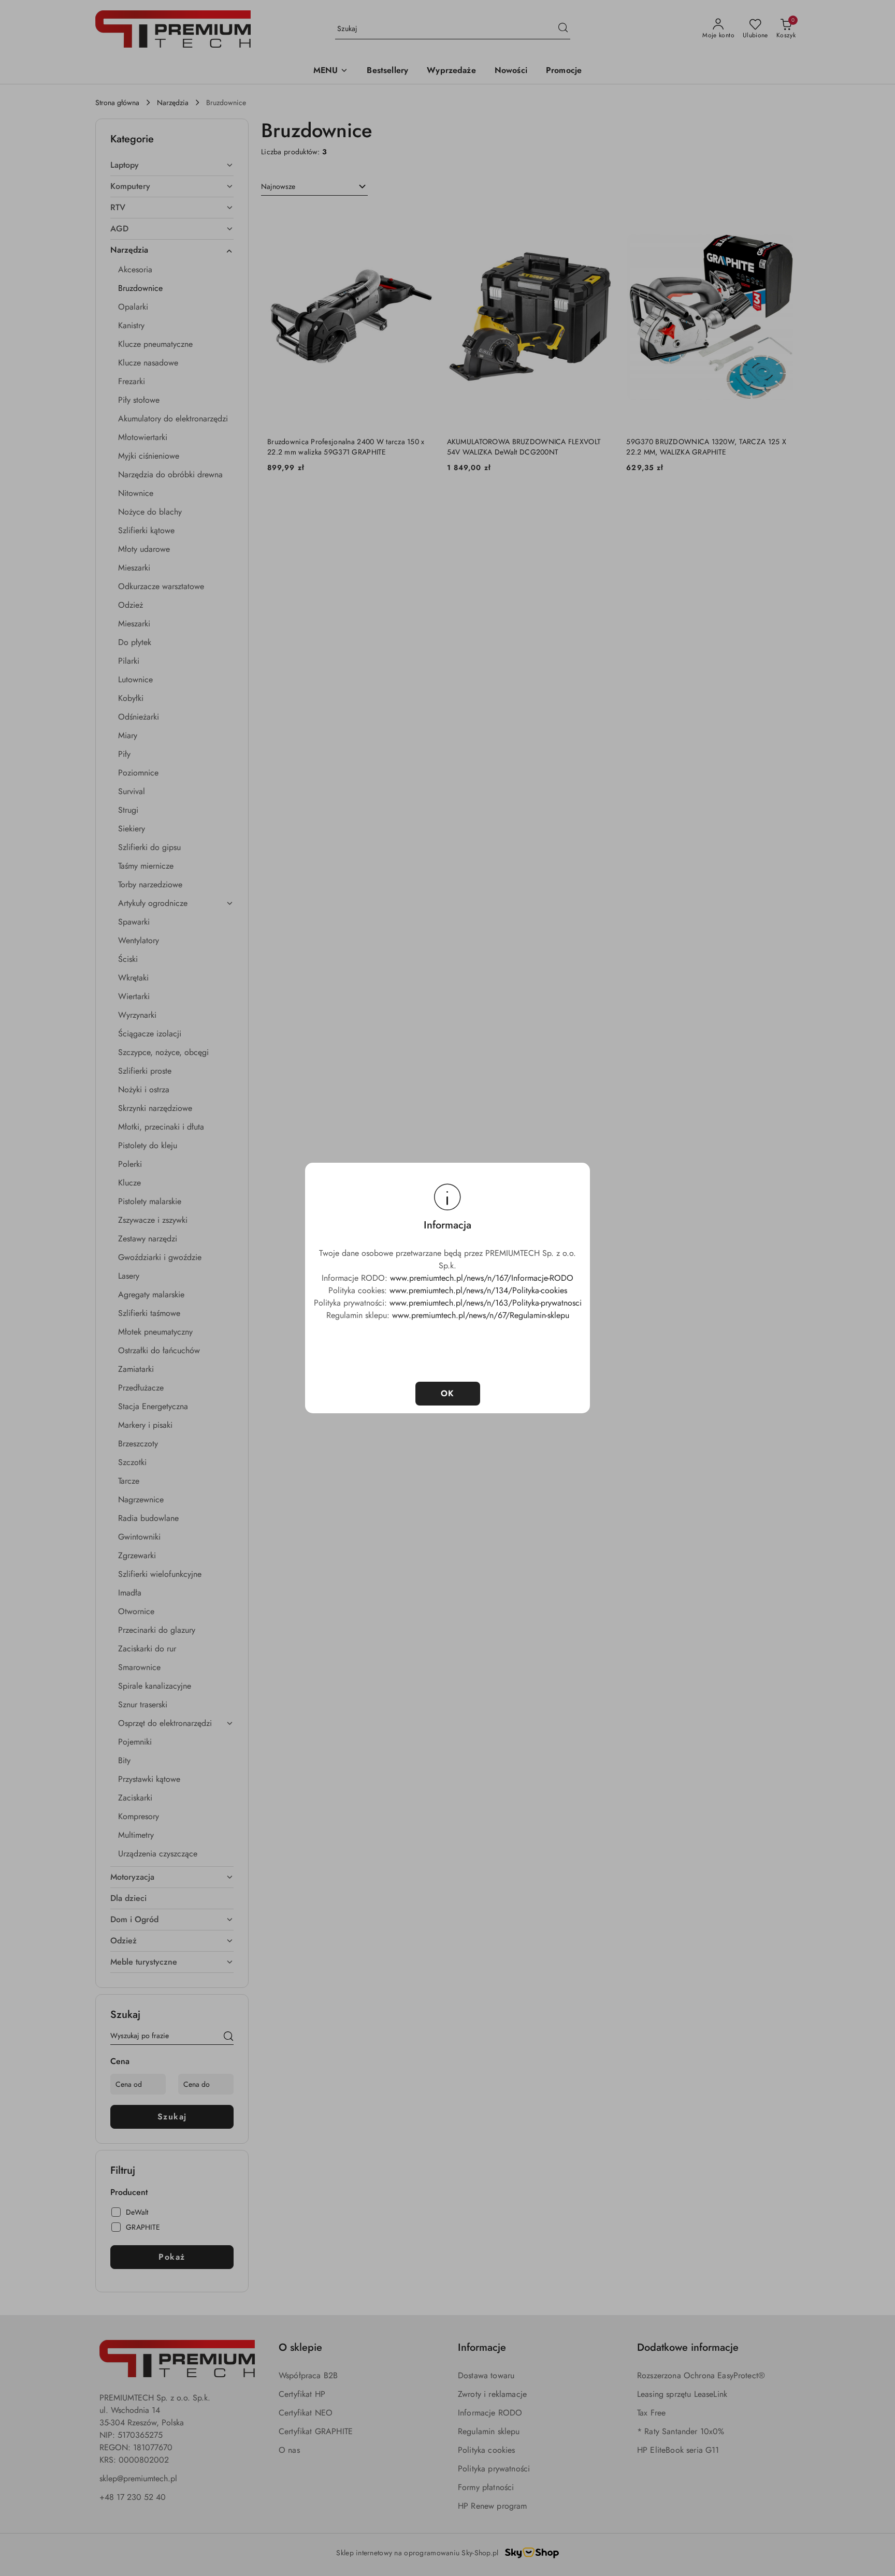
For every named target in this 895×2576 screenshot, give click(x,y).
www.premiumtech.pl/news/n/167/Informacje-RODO (482, 1278)
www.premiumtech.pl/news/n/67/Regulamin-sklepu (481, 1315)
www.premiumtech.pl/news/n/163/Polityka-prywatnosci (486, 1303)
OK (448, 1393)
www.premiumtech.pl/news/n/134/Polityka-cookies (478, 1290)
